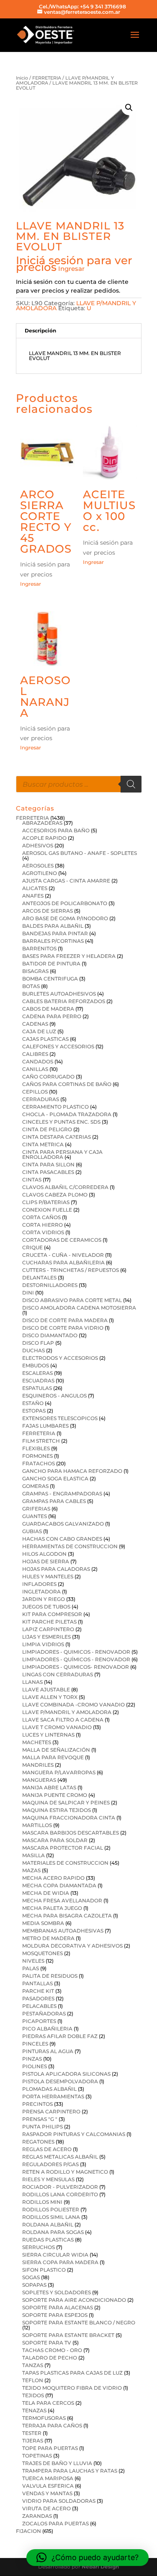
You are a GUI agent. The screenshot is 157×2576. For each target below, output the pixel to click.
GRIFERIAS (36, 1509)
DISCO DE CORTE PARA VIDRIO (63, 1328)
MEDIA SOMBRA (43, 1923)
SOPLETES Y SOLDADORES (57, 2292)
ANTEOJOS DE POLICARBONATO (65, 903)
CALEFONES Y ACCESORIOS (58, 1046)
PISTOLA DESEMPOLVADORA (60, 2081)
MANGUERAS (39, 1780)
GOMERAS (35, 1486)
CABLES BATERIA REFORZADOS (64, 1001)
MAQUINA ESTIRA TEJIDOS (57, 1810)
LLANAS (32, 1682)
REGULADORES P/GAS (50, 2164)
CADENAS (35, 1024)
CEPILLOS (35, 1092)
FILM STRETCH (41, 1441)
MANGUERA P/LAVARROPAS (59, 1772)
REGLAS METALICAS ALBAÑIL (60, 2157)
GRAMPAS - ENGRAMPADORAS (62, 1494)
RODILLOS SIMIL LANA (51, 2217)
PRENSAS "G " (40, 2119)
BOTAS (31, 986)
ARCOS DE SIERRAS (48, 911)
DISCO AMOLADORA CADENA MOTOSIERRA (79, 1308)
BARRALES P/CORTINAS (53, 941)
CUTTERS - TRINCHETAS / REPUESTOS (71, 1270)
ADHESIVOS (38, 845)
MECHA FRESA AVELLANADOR (62, 1900)
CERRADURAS (41, 1099)
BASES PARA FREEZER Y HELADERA (69, 956)
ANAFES (33, 896)
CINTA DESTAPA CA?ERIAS (57, 1137)
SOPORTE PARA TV (47, 2343)
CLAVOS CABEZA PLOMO (55, 1195)
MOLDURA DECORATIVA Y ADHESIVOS (72, 1946)
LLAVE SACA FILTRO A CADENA (63, 1720)
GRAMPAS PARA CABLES (54, 1501)
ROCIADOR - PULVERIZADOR (60, 2187)
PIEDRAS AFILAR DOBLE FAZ (60, 2036)
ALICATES (35, 888)
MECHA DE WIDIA (46, 1893)
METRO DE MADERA (48, 1938)
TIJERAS (33, 2441)
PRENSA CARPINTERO (51, 2111)
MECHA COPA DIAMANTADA (59, 1885)
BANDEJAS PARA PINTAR (55, 933)
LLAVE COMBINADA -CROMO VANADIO (73, 1705)
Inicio (22, 78)
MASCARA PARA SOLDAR (55, 1840)
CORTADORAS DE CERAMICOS (62, 1240)
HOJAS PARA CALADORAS (56, 1569)
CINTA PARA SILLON (48, 1164)
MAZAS (31, 1870)
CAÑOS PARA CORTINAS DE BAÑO (67, 1084)
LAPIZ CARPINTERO (48, 1629)
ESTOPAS (34, 1411)
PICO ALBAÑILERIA (47, 2029)
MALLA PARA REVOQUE (53, 1757)
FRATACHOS (39, 1463)
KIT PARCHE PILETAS (49, 1622)
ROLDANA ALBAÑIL (48, 2225)
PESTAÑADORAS (44, 2014)
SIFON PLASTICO (44, 2270)
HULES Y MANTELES (48, 1576)
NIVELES (33, 1961)
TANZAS (33, 2365)
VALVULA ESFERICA (48, 2486)
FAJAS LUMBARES (45, 1426)
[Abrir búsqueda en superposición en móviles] (79, 784)
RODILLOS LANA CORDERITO (60, 2194)
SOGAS (31, 2277)
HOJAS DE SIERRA (46, 1561)
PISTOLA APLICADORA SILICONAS (66, 2074)
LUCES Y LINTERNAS (48, 1735)
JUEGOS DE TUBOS (46, 1607)
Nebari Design (100, 2567)
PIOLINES (35, 2066)
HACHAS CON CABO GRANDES (62, 1539)
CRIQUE (32, 1247)
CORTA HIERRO (42, 1225)
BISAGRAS (35, 971)
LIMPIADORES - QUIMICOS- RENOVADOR (76, 1667)
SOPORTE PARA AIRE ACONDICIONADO (74, 2300)
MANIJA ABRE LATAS (49, 1787)
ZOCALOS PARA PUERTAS (55, 2523)
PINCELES (35, 2044)
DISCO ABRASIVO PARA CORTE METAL (72, 1300)
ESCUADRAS (38, 1381)
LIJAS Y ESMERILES (46, 1637)
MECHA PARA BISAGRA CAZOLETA (67, 1916)
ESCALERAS (37, 1373)
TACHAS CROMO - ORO (52, 2350)
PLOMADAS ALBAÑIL (49, 2089)
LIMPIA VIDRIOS (43, 1644)
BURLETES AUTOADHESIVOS (59, 994)
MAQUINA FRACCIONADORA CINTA (69, 1818)
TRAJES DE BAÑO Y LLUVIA (57, 2463)
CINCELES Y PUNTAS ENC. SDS (61, 1122)
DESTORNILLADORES (50, 1285)
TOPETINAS (37, 2456)
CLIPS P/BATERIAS (46, 1202)
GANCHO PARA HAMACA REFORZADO (72, 1471)
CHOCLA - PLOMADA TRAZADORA (67, 1114)
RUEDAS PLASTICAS (48, 2240)
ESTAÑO (33, 1403)
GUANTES (35, 1516)
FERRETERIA (47, 78)
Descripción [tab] (40, 331)
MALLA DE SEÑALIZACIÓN (56, 1750)
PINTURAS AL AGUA (48, 2051)
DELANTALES (39, 1278)
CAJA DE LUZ (39, 1031)
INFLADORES (39, 1584)
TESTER (32, 2433)
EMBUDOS (36, 1365)
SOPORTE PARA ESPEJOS (55, 2315)
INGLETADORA (41, 1592)
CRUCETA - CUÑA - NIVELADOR (63, 1255)
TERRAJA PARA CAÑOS (52, 2425)
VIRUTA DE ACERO (46, 2508)
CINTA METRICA (43, 1144)
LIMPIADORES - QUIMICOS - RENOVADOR (76, 1652)
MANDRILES (38, 1765)
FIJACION (28, 2531)
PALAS (31, 1968)
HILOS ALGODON (44, 1554)
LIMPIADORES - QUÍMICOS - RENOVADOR (76, 1659)
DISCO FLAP (38, 1343)
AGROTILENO (40, 873)
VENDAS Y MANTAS (47, 2493)
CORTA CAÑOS (41, 1217)
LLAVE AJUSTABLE (46, 1689)
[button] (129, 108)
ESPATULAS (37, 1388)
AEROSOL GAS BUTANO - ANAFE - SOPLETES (80, 853)
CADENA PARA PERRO (52, 1016)
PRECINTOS (37, 2104)
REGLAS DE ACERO (47, 2149)
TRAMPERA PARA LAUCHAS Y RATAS (70, 2471)
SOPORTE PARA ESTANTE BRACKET (68, 2335)
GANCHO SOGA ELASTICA (55, 1478)
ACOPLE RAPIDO (44, 838)
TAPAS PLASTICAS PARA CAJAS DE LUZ (72, 2373)
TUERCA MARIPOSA (48, 2478)
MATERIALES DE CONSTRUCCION (65, 1863)
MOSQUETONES (42, 1953)
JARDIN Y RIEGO (44, 1599)
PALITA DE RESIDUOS (50, 1976)
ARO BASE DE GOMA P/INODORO (65, 918)
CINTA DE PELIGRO (47, 1129)
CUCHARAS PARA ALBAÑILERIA (63, 1262)
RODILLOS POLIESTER (51, 2209)
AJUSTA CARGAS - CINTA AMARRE (66, 881)
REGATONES (38, 2142)
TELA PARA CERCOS (48, 2403)
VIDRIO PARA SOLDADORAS (59, 2501)
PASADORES (38, 1998)
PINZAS (32, 2059)
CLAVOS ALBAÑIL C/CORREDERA (65, 1187)
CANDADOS (38, 1062)
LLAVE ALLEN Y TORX (50, 1697)
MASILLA (33, 1855)
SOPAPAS (34, 2285)
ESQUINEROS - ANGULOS (54, 1396)
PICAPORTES (39, 2021)
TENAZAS (34, 2410)
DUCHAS (33, 1350)
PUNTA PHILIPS (42, 2127)
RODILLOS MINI (42, 2202)
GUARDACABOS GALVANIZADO (63, 1524)
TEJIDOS (33, 2395)
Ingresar (71, 269)
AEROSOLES (38, 866)
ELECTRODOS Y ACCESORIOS (60, 1358)
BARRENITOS (39, 948)
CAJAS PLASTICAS (45, 1039)
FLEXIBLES (36, 1448)
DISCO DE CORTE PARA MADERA (65, 1320)
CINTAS (32, 1180)
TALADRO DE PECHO (50, 2358)
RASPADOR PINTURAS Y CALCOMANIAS (74, 2134)
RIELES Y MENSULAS (48, 2179)
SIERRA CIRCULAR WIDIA (55, 2255)
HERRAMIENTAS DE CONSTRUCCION (70, 1546)
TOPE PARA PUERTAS (50, 2448)
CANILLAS (35, 1069)
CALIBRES (35, 1054)
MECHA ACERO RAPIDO (53, 1878)
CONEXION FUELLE (47, 1210)
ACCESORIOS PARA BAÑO (56, 830)
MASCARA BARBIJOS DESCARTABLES (71, 1833)
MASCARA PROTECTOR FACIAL (63, 1848)
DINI (28, 1293)
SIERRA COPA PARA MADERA (60, 2262)
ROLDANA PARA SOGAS (53, 2232)
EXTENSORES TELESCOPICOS (60, 1418)
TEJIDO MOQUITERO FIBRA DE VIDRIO (72, 2388)
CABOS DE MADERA (48, 1009)
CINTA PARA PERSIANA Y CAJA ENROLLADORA (62, 1154)
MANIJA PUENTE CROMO (55, 1795)
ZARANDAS (37, 2516)
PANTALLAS (37, 1983)
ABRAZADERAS (42, 823)
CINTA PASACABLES (48, 1172)
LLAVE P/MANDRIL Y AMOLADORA (67, 1712)
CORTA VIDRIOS (43, 1232)
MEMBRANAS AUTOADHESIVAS (63, 1931)
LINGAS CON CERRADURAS (58, 1674)
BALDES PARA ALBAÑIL (53, 926)
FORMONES (37, 1456)
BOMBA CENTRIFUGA (50, 979)
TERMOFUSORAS (44, 2418)
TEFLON (33, 2380)
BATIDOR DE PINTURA (51, 964)
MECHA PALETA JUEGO (52, 1908)
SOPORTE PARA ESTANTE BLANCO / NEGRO (79, 2323)
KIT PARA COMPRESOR (52, 1614)
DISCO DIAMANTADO (50, 1335)
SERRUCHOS (39, 2247)
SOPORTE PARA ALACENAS (58, 2307)
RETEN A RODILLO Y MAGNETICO (65, 2172)
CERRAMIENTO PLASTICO (55, 1107)
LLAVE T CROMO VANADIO (57, 1727)
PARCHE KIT (38, 1991)
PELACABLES (39, 2006)
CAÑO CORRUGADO (48, 1077)
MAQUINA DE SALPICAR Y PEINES (66, 1803)
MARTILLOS (37, 1825)
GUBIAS (32, 1531)
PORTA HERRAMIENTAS (53, 2096)
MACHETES (37, 1742)
